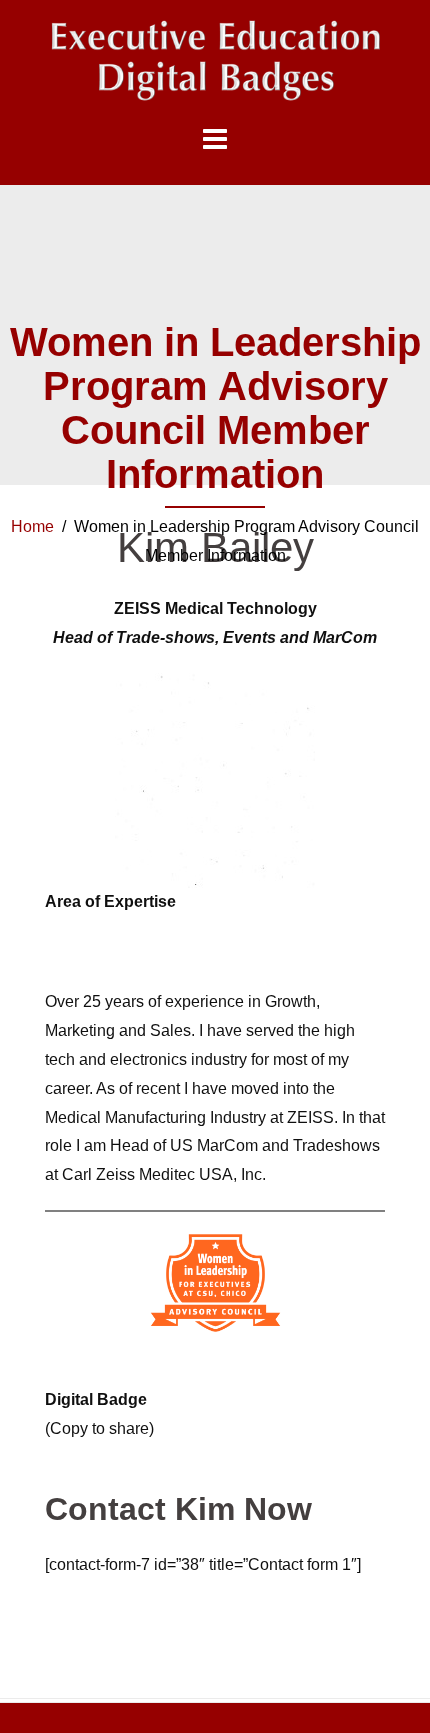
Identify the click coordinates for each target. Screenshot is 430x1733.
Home (32, 526)
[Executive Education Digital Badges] (215, 60)
